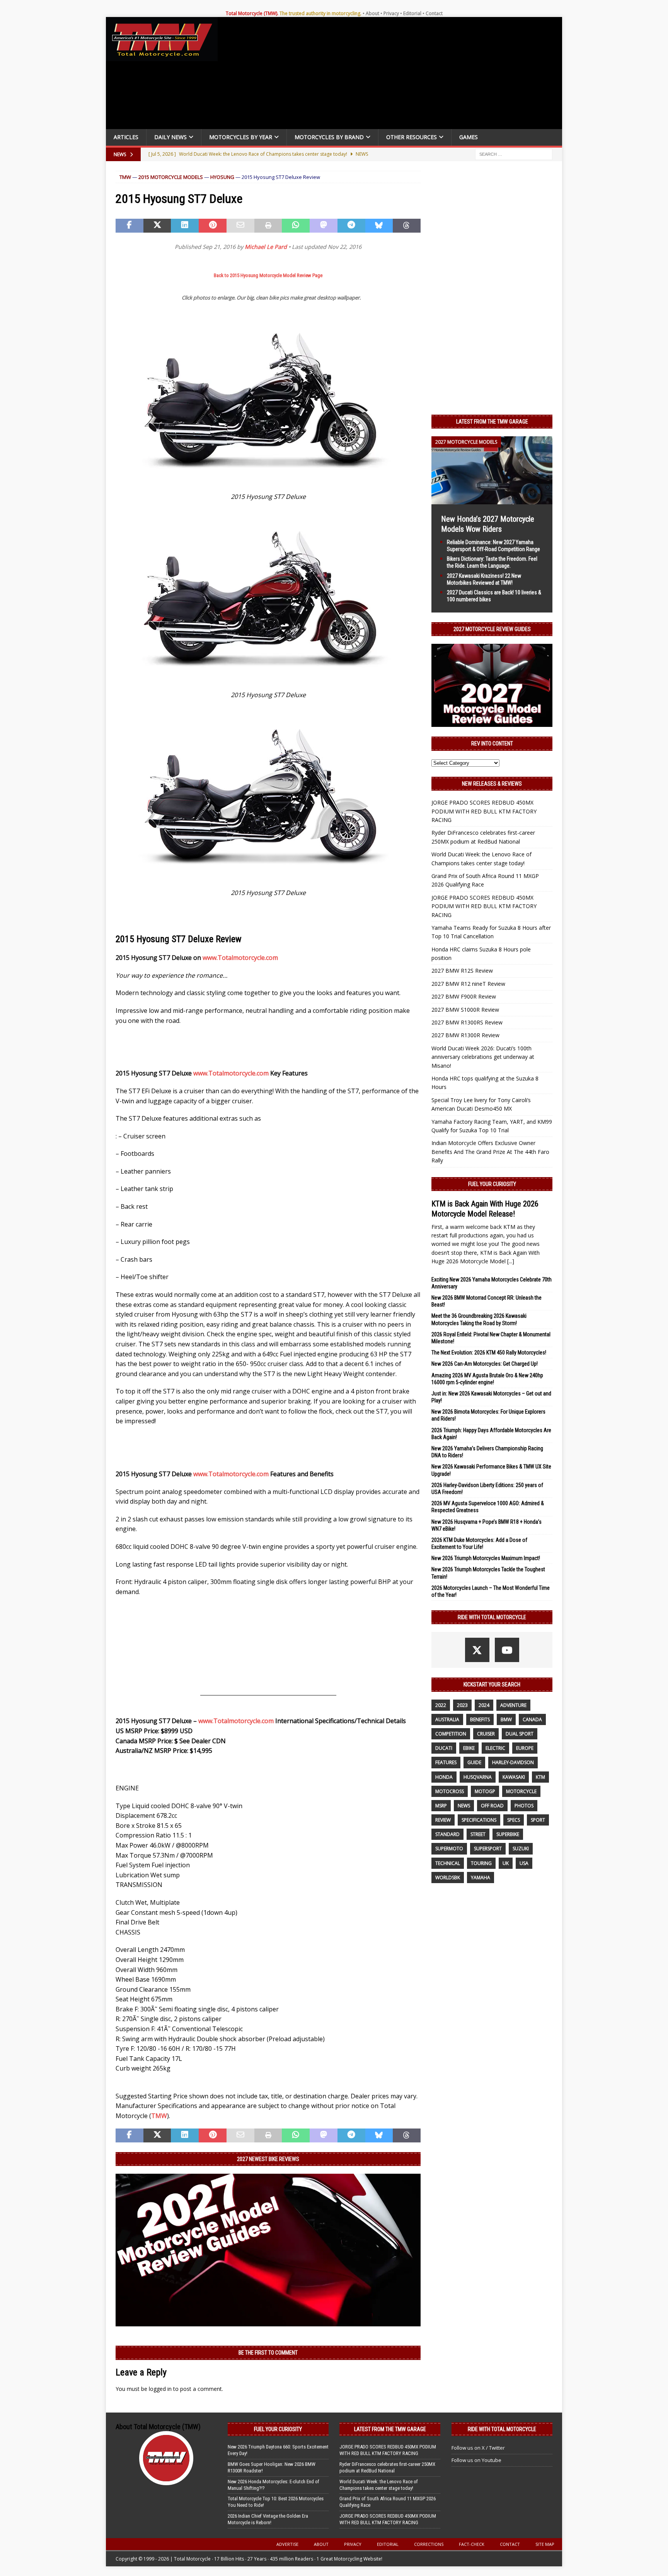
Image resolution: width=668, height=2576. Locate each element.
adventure (513, 1705)
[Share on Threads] (407, 226)
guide (474, 1762)
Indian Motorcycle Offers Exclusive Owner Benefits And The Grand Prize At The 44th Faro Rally (490, 1152)
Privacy (391, 13)
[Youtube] (507, 1650)
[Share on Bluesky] (379, 226)
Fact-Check (472, 2544)
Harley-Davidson (513, 1762)
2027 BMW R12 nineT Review (468, 984)
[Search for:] (514, 154)
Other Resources (412, 137)
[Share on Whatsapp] (296, 226)
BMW (506, 1719)
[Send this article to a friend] (240, 226)
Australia (447, 1719)
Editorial (412, 13)
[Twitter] (477, 1650)
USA (524, 1863)
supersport (488, 1849)
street (478, 1834)
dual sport (520, 1734)
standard (447, 1834)
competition (451, 1734)
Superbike (508, 1834)
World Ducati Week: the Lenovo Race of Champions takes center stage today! (379, 2485)
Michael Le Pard (266, 247)
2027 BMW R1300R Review (465, 1035)
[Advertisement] (393, 75)
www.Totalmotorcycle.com (240, 958)
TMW (125, 177)
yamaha (481, 1878)
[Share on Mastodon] (324, 226)
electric (495, 1748)
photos (524, 1806)
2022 (441, 1705)
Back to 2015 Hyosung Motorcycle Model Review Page (268, 275)
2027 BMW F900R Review (464, 996)
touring (481, 1863)
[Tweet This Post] (157, 226)
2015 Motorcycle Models (171, 177)
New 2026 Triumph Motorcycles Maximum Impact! (486, 1558)
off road (492, 1806)
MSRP (441, 1806)
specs (514, 1820)
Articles (126, 137)
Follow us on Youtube (476, 2460)
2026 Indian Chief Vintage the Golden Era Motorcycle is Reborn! (268, 2519)
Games (469, 137)
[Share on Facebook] (130, 226)
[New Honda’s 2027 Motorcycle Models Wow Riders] (492, 499)
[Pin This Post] (213, 226)
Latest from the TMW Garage (492, 422)
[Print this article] (268, 226)
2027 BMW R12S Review (462, 971)
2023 (462, 1705)
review (443, 1820)
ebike (469, 1748)
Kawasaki (514, 1777)
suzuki (521, 1849)
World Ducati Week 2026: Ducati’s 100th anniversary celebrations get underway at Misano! (483, 1057)
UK (506, 1863)
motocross (450, 1791)
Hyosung (222, 177)
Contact (434, 13)
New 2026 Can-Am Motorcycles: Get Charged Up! (485, 1364)
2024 (484, 1705)
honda (444, 1777)
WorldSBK (448, 1878)
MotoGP (485, 1791)
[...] (511, 1261)
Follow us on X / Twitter (478, 2448)
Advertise (287, 2544)
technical (448, 1863)
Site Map (545, 2544)
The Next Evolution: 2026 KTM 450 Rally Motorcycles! (489, 1353)
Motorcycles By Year (241, 137)
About (372, 13)
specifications (479, 1820)
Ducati (444, 1748)
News (464, 1806)
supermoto (449, 1849)
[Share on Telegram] (351, 226)
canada (532, 1719)
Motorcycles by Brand (329, 137)
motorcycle (521, 1791)
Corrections (429, 2544)
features (446, 1762)
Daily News (170, 137)
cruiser (486, 1734)
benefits (480, 1719)
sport (538, 1820)
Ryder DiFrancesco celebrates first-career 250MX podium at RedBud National (387, 2467)
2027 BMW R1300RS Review (467, 1022)
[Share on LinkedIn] (185, 226)
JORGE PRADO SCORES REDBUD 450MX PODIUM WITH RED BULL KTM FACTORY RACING (484, 811)
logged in (160, 2389)
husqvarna (478, 1777)
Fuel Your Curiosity (492, 1184)
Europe (525, 1748)
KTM (540, 1777)
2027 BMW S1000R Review (465, 1010)
